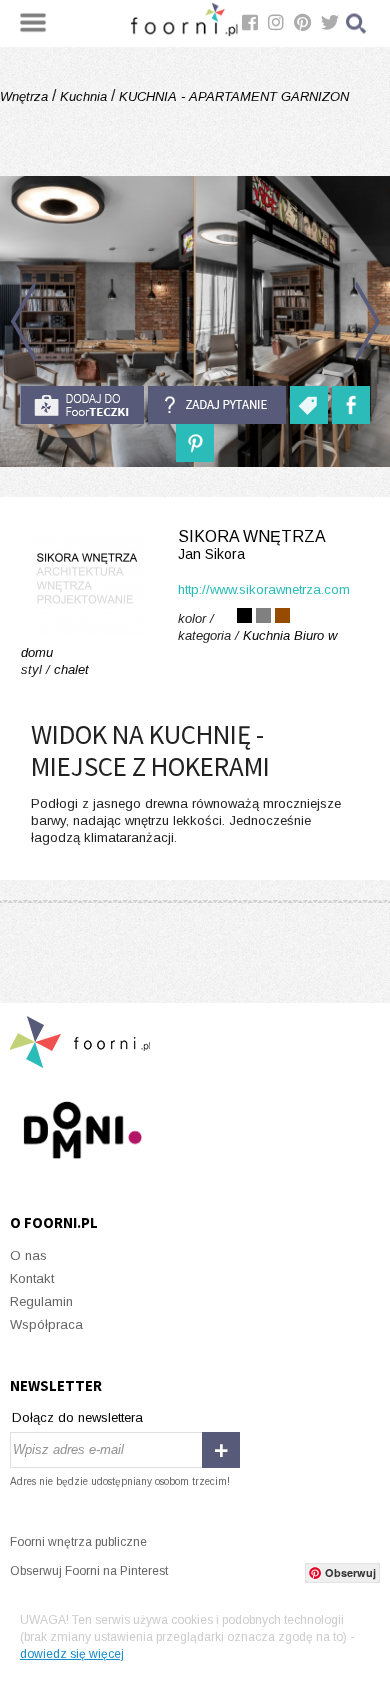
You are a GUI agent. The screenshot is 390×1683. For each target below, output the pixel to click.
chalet (71, 669)
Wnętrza (26, 96)
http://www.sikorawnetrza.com (264, 589)
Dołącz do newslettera (77, 1417)
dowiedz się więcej (72, 1654)
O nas (28, 1255)
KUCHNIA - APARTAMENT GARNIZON (232, 96)
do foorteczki (82, 405)
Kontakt (32, 1278)
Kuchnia (83, 96)
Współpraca (46, 1324)
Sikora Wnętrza (252, 545)
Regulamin (41, 1301)
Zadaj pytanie (217, 405)
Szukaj (357, 23)
